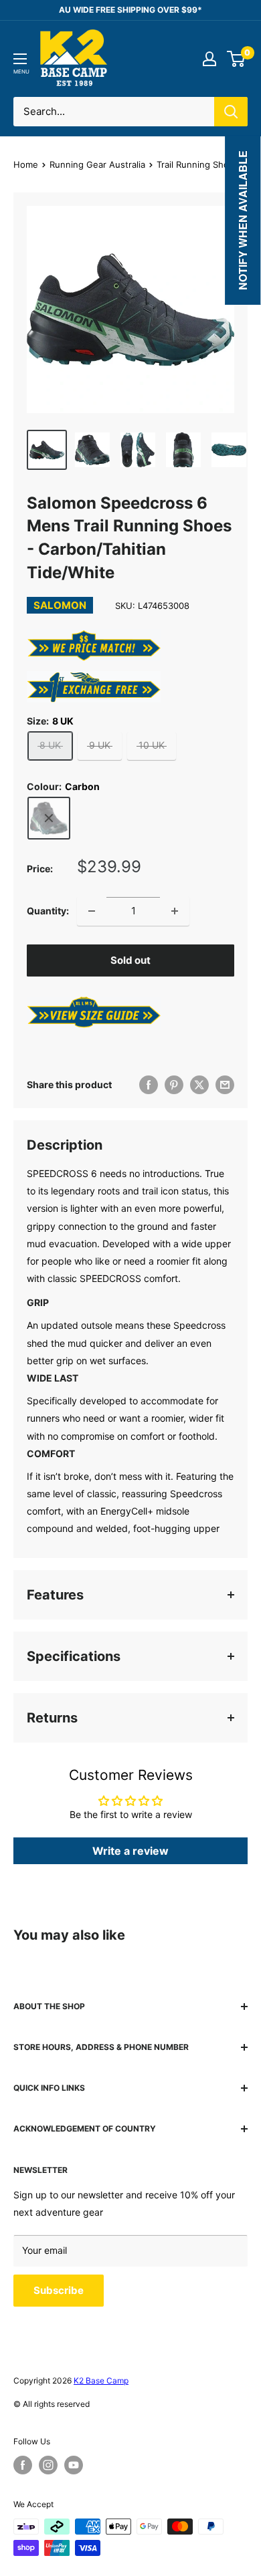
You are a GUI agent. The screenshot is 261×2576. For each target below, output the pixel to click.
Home (26, 164)
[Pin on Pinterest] (174, 1085)
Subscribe (59, 2290)
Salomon (60, 605)
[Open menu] (20, 59)
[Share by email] (225, 1085)
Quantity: (48, 911)
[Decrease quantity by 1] (92, 911)
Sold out (130, 960)
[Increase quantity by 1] (175, 911)
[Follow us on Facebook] (23, 2465)
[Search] (231, 112)
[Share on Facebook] (149, 1085)
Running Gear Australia (97, 164)
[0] (237, 59)
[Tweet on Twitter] (199, 1085)
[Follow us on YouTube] (74, 2465)
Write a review (130, 1851)
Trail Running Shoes (198, 164)
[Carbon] (49, 818)
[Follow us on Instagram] (48, 2465)
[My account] (209, 59)
